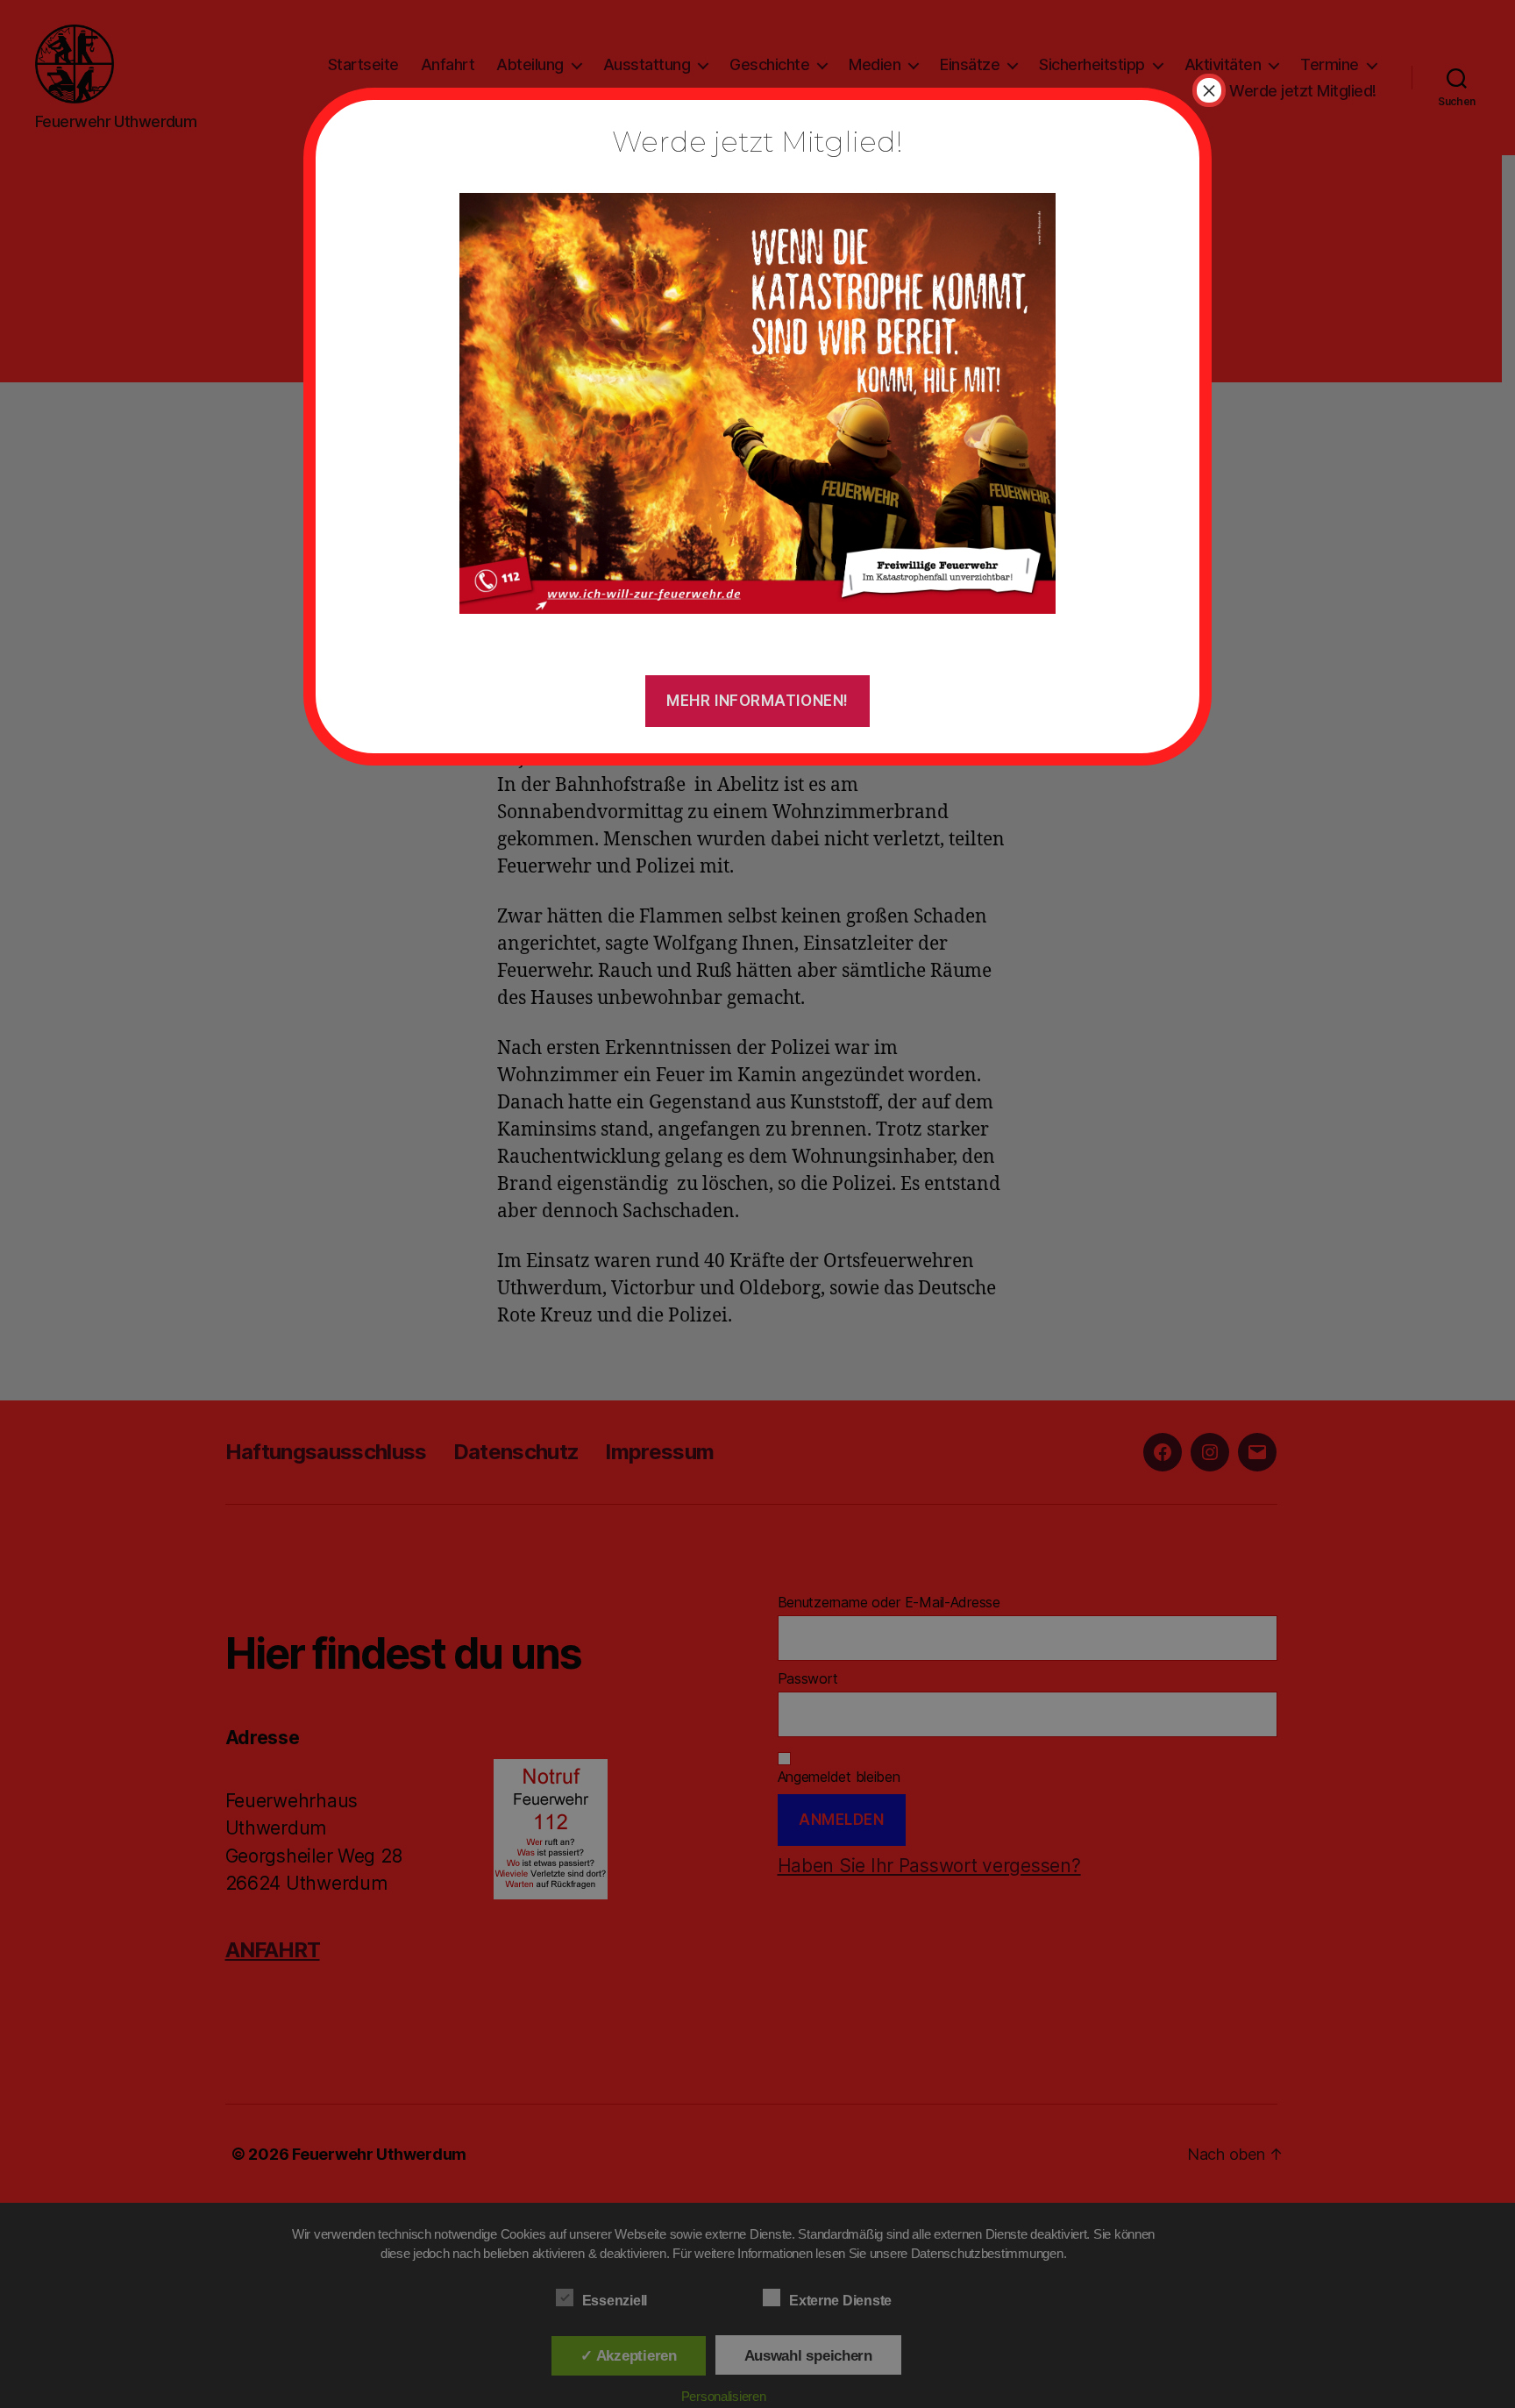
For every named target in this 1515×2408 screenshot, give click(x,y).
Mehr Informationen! (757, 701)
